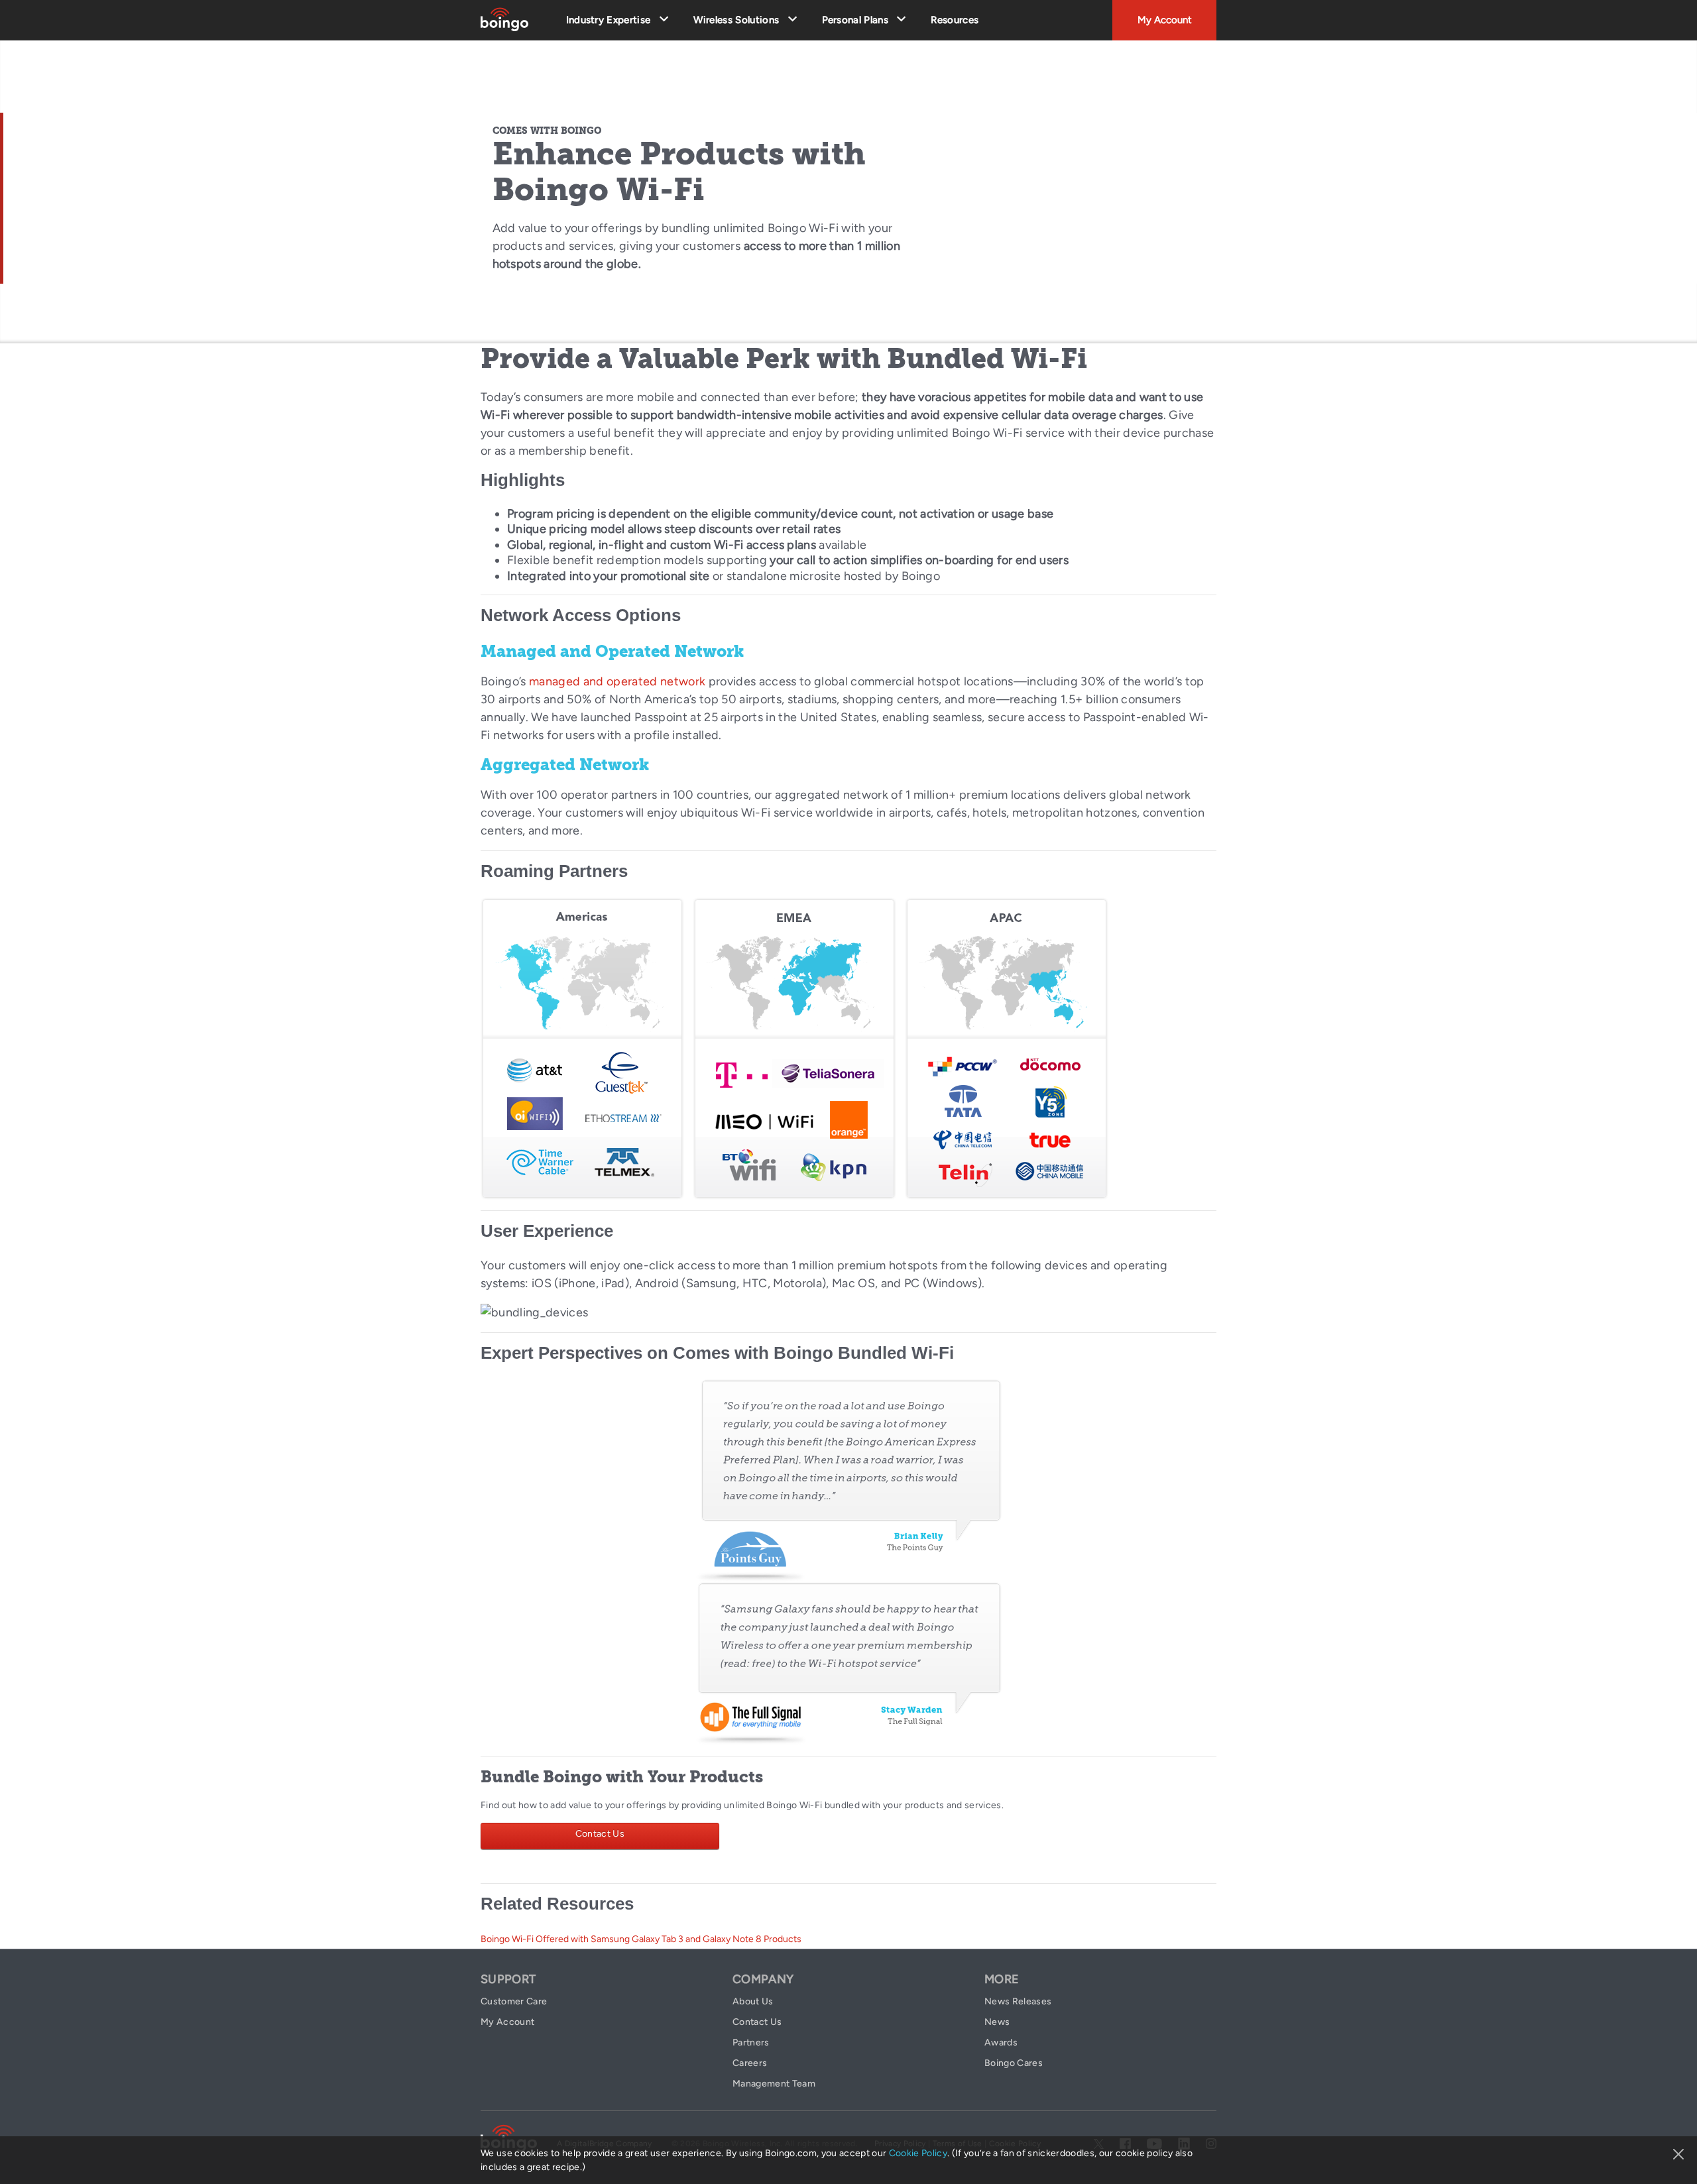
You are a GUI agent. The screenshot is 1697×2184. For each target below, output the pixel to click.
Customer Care (514, 2001)
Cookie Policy (918, 2153)
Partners (751, 2042)
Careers (750, 2063)
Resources (955, 20)
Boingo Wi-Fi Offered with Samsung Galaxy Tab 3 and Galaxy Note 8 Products (641, 1939)
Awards (1001, 2042)
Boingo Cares (1014, 2063)
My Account (1165, 20)
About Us (753, 2001)
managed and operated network (617, 681)
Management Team (774, 2084)
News (997, 2022)
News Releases (1018, 2001)
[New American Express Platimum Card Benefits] (849, 1479)
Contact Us (600, 1834)
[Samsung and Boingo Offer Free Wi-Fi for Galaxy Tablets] (849, 1662)
